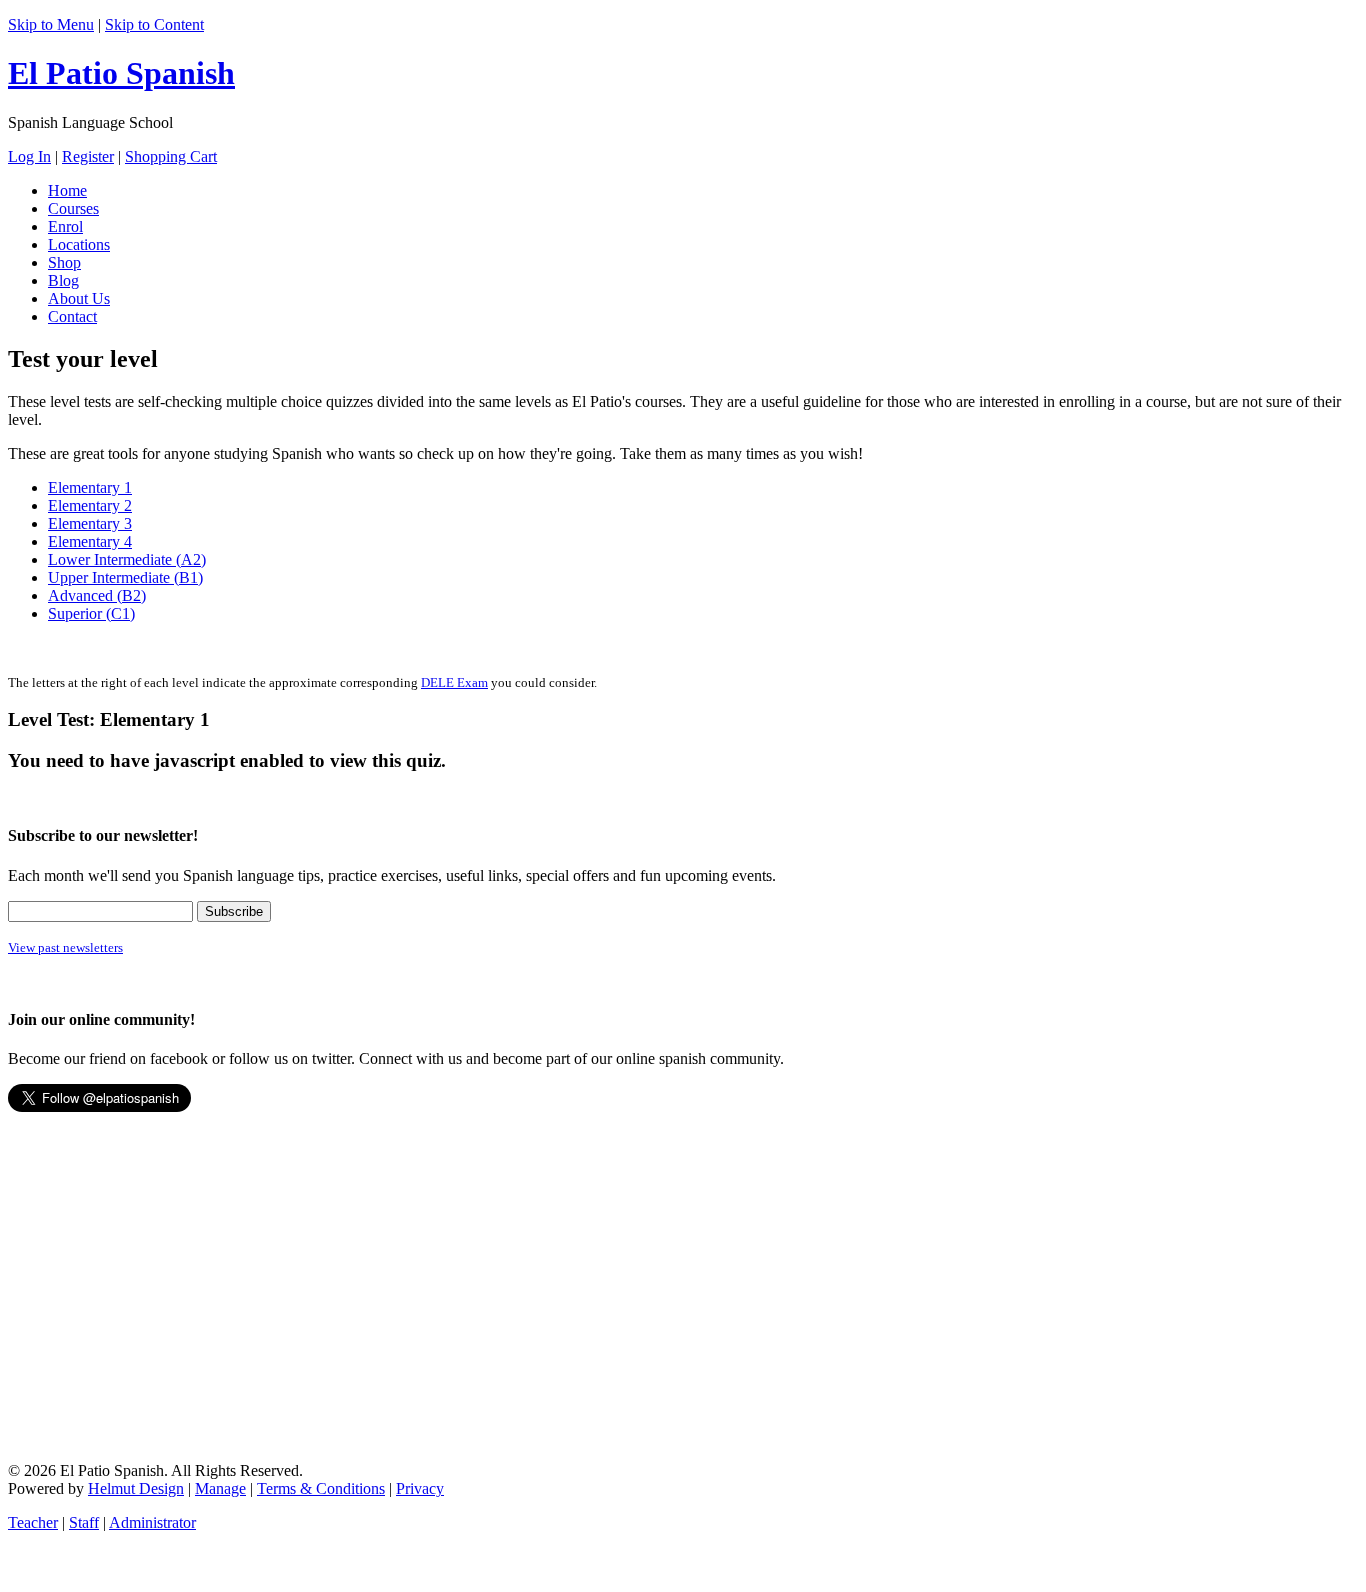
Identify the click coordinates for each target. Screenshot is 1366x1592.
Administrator (152, 1522)
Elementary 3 (90, 523)
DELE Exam (454, 682)
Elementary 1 (90, 487)
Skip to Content (154, 24)
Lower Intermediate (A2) (127, 559)
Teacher (33, 1522)
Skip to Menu (51, 24)
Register (88, 156)
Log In (29, 156)
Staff (84, 1522)
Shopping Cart (171, 156)
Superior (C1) (91, 613)
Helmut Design (136, 1488)
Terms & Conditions (321, 1488)
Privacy (420, 1488)
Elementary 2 (90, 505)
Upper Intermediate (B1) (125, 577)
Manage (220, 1488)
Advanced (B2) (97, 595)
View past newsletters (65, 947)
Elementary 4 (90, 541)
